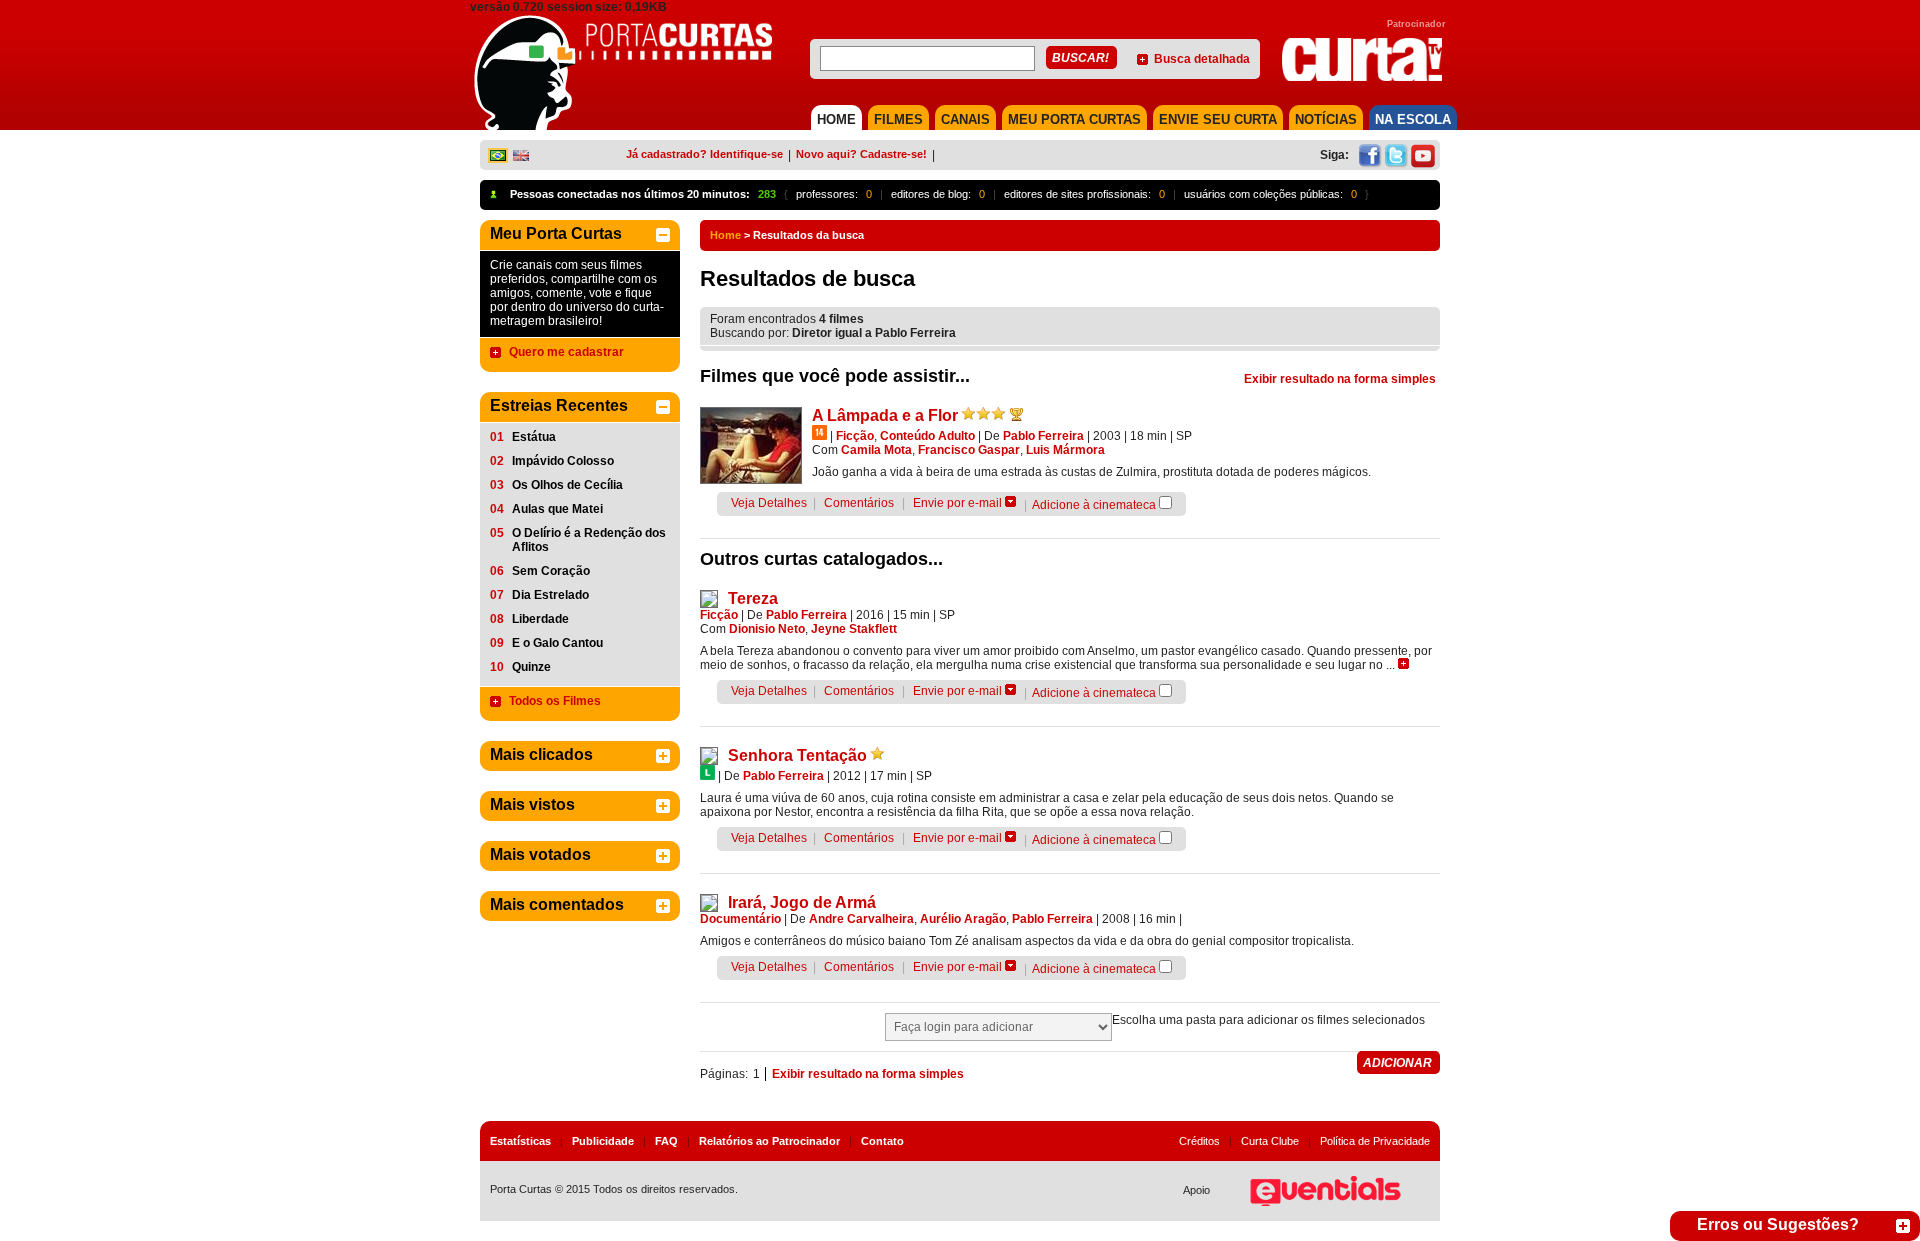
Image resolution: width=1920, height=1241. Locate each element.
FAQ (666, 1141)
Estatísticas (520, 1141)
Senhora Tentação (797, 755)
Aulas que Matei (557, 509)
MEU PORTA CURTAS (1074, 119)
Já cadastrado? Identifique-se (704, 154)
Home (725, 235)
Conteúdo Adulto (927, 436)
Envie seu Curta (1218, 119)
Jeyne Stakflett (854, 629)
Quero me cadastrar (566, 352)
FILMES (898, 119)
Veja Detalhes (769, 503)
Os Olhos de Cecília (567, 485)
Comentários (859, 503)
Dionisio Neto (767, 629)
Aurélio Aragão (963, 919)
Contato (882, 1141)
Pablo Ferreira (1043, 436)
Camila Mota (876, 450)
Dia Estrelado (550, 595)
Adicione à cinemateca (1094, 505)
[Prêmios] (1016, 414)
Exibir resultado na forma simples (1340, 379)
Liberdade (540, 619)
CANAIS (965, 119)
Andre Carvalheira (861, 919)
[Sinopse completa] (1403, 663)
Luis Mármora (1065, 450)
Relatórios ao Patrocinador (769, 1141)
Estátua (534, 437)
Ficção (855, 436)
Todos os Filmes (555, 701)
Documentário (740, 919)
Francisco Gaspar (969, 450)
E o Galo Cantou (557, 643)
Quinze (531, 667)
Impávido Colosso (563, 461)
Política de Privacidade (1375, 1141)
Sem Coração (551, 571)
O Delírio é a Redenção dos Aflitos (589, 540)
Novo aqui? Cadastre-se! (861, 154)
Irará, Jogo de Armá (802, 902)
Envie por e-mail (957, 503)
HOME (836, 119)
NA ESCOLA (1413, 119)
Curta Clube (1270, 1141)
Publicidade (603, 1141)
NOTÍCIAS (1326, 119)
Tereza (753, 598)
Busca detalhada (1202, 59)
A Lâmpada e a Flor (885, 415)
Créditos (1199, 1141)
